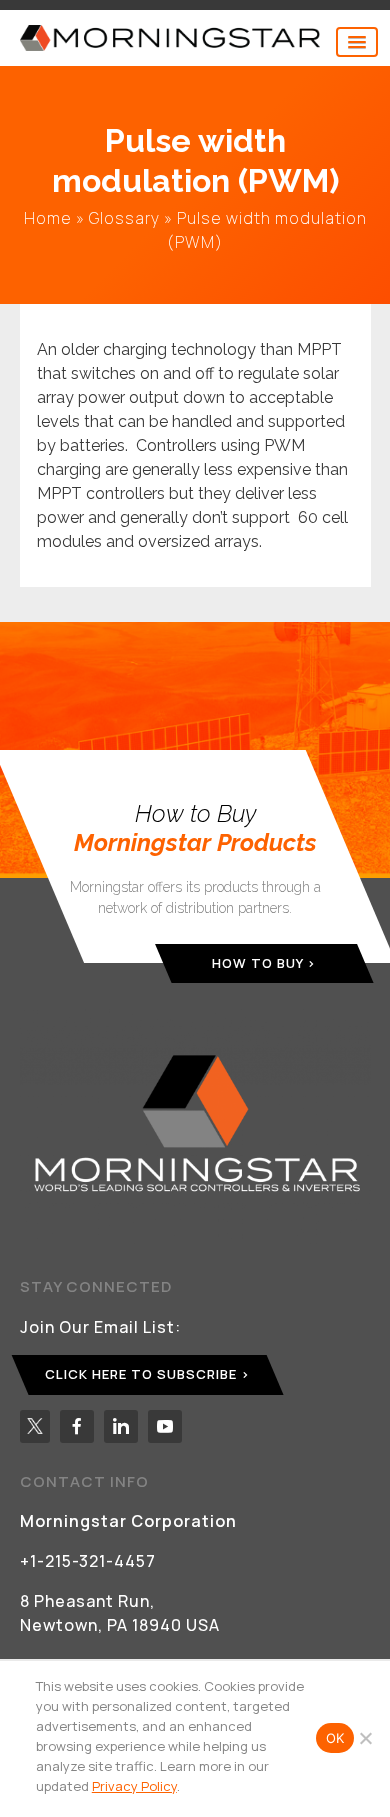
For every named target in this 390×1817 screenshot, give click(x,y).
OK (335, 1738)
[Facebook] (77, 1426)
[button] (357, 42)
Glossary (124, 218)
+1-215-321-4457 (88, 1561)
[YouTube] (165, 1426)
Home (48, 218)
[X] (35, 1426)
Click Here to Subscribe (141, 1374)
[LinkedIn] (121, 1426)
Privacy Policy (134, 1786)
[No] (365, 1738)
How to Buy (257, 963)
